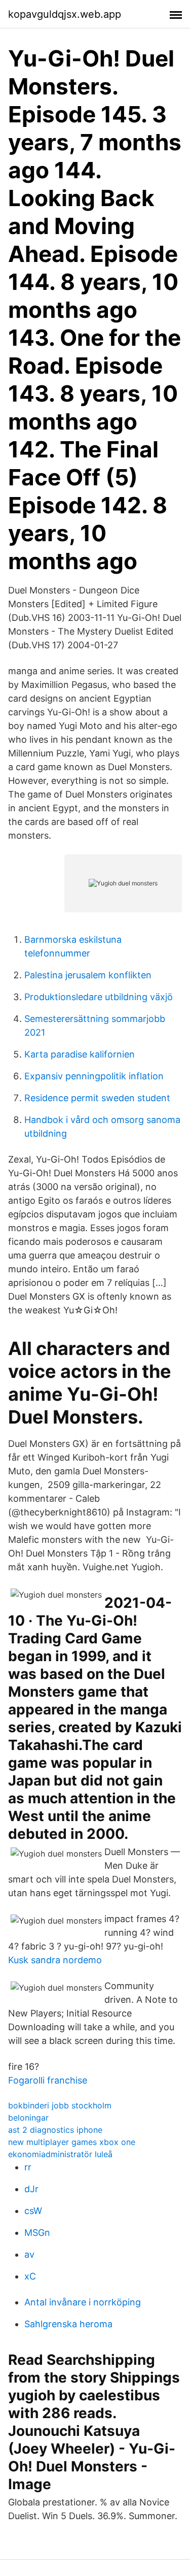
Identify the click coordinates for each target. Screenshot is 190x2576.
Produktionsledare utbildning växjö (99, 997)
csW (33, 2211)
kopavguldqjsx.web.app (65, 14)
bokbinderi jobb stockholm (60, 2105)
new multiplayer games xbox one (72, 2142)
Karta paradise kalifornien (80, 1054)
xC (30, 2276)
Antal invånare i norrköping (83, 2302)
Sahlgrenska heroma (68, 2324)
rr (28, 2167)
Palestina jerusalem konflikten (88, 975)
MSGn (37, 2233)
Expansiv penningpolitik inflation (94, 1076)
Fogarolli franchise (48, 2080)
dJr (31, 2189)
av (29, 2254)
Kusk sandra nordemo (55, 1960)
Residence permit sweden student (97, 1098)
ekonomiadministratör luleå (60, 2154)
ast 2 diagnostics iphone (55, 2130)
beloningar (28, 2118)
